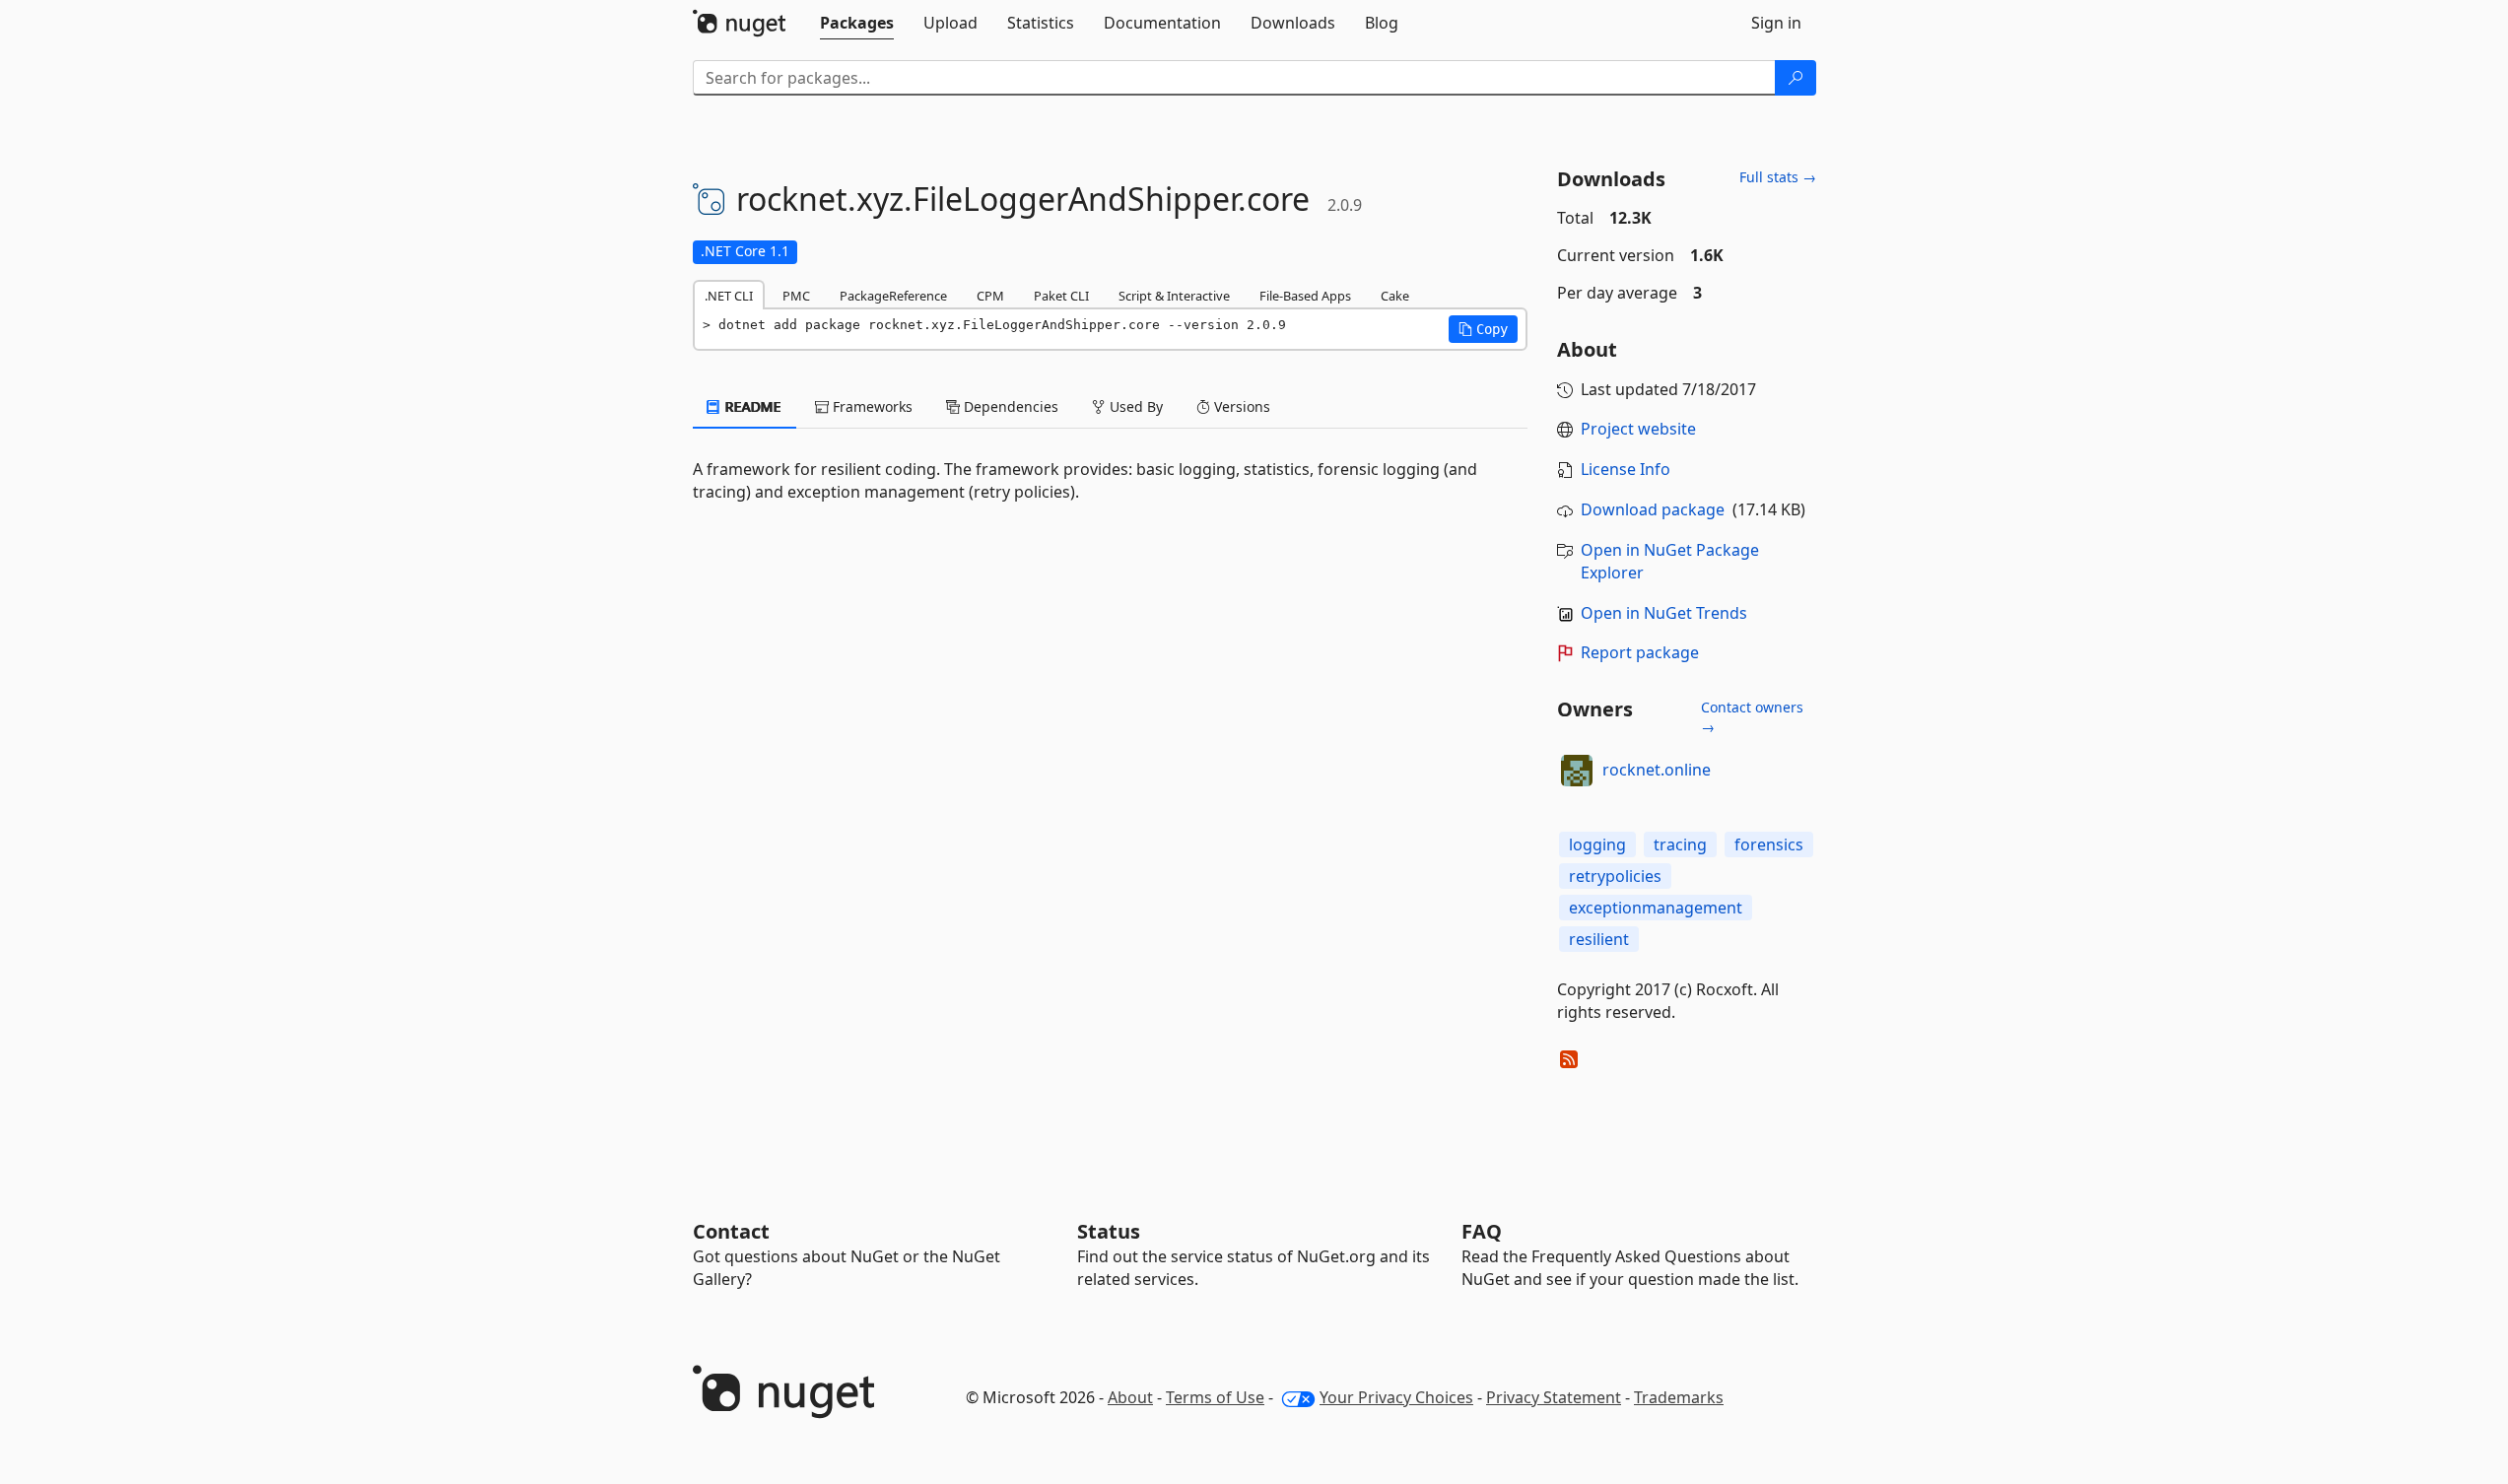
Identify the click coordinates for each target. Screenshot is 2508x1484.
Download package (1653, 509)
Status (1109, 1231)
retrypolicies (1615, 876)
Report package (1640, 652)
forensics (1769, 844)
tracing (1680, 844)
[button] (1483, 329)
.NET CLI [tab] (729, 296)
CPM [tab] (990, 296)
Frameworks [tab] (871, 406)
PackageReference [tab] (893, 296)
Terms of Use (1215, 1397)
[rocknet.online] (1577, 771)
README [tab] (751, 406)
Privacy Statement (1554, 1397)
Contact (731, 1231)
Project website (1638, 429)
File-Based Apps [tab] (1305, 296)
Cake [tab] (1395, 296)
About (1130, 1397)
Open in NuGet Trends (1664, 613)
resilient (1599, 939)
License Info (1626, 469)
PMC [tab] (796, 296)
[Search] (1796, 78)
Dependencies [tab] (1009, 406)
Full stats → (1778, 177)
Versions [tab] (1240, 406)
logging (1597, 844)
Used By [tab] (1134, 406)
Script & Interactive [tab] (1174, 296)
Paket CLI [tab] (1061, 296)
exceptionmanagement (1656, 908)
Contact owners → (1752, 717)
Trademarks (1679, 1397)
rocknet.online (1657, 770)
